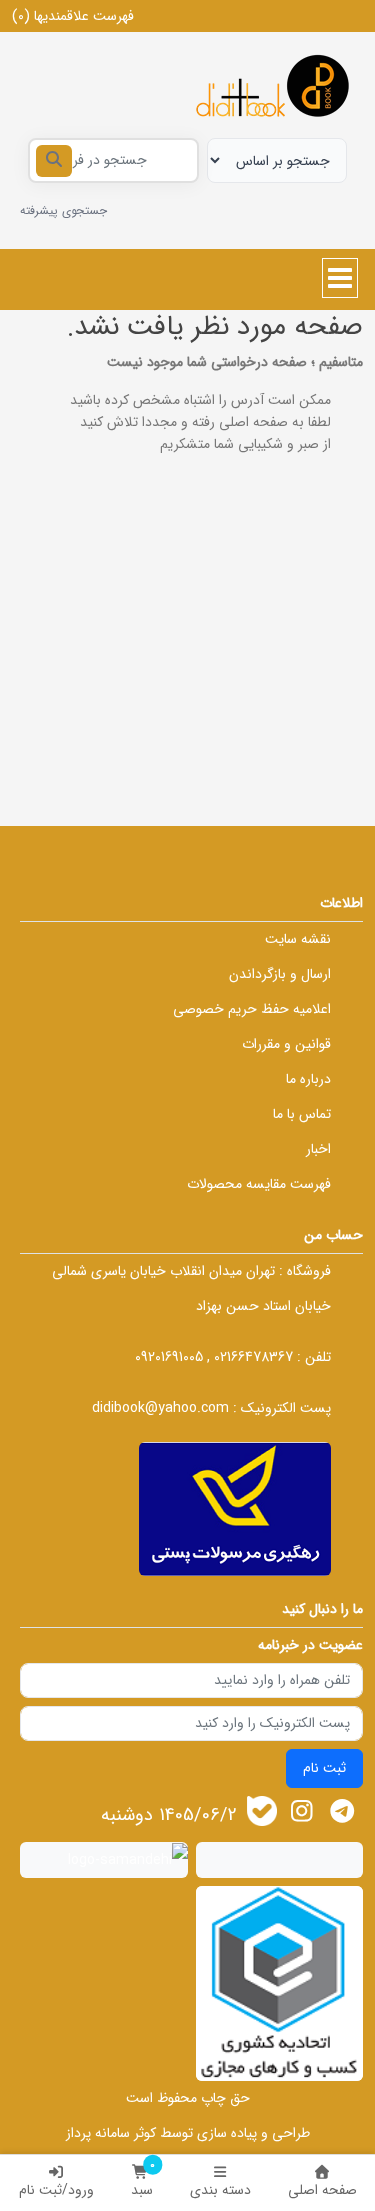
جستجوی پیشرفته (63, 210)
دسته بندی (220, 2190)
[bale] (262, 1811)
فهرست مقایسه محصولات (259, 1184)
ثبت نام (324, 1768)
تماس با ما (302, 1114)
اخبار (318, 1149)
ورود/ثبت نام (56, 2190)
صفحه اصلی (322, 2190)
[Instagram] (302, 1811)
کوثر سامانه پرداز (111, 2133)
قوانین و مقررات (286, 1044)
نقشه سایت (298, 939)
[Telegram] (342, 1811)
